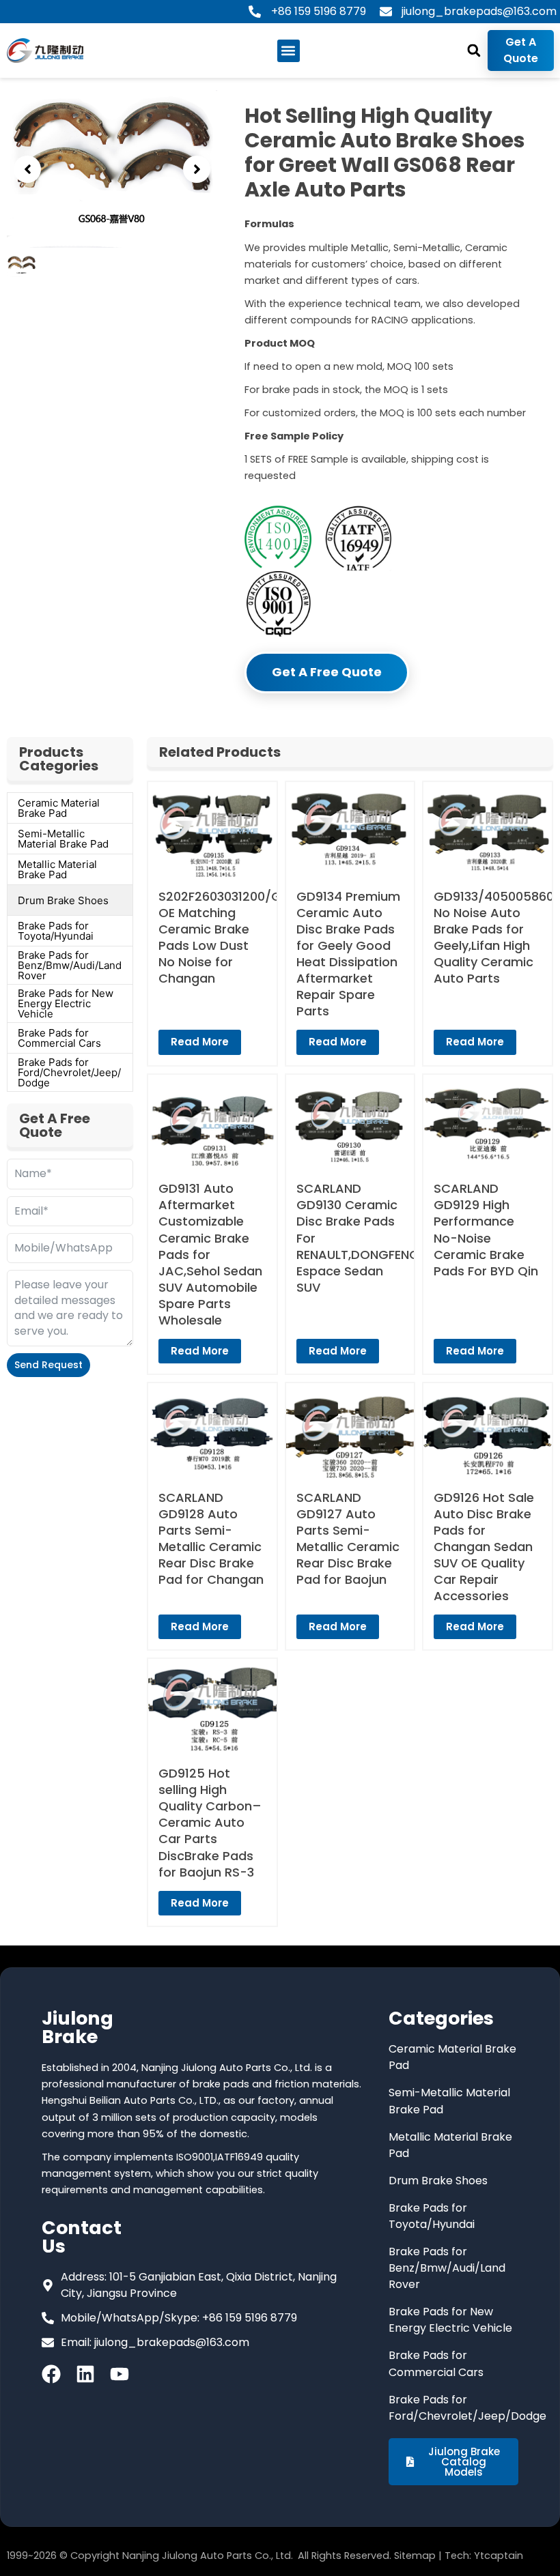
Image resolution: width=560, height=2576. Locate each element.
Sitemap (415, 2556)
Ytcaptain (499, 2556)
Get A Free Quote (327, 672)
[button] (289, 51)
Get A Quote (521, 50)
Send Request (48, 1365)
